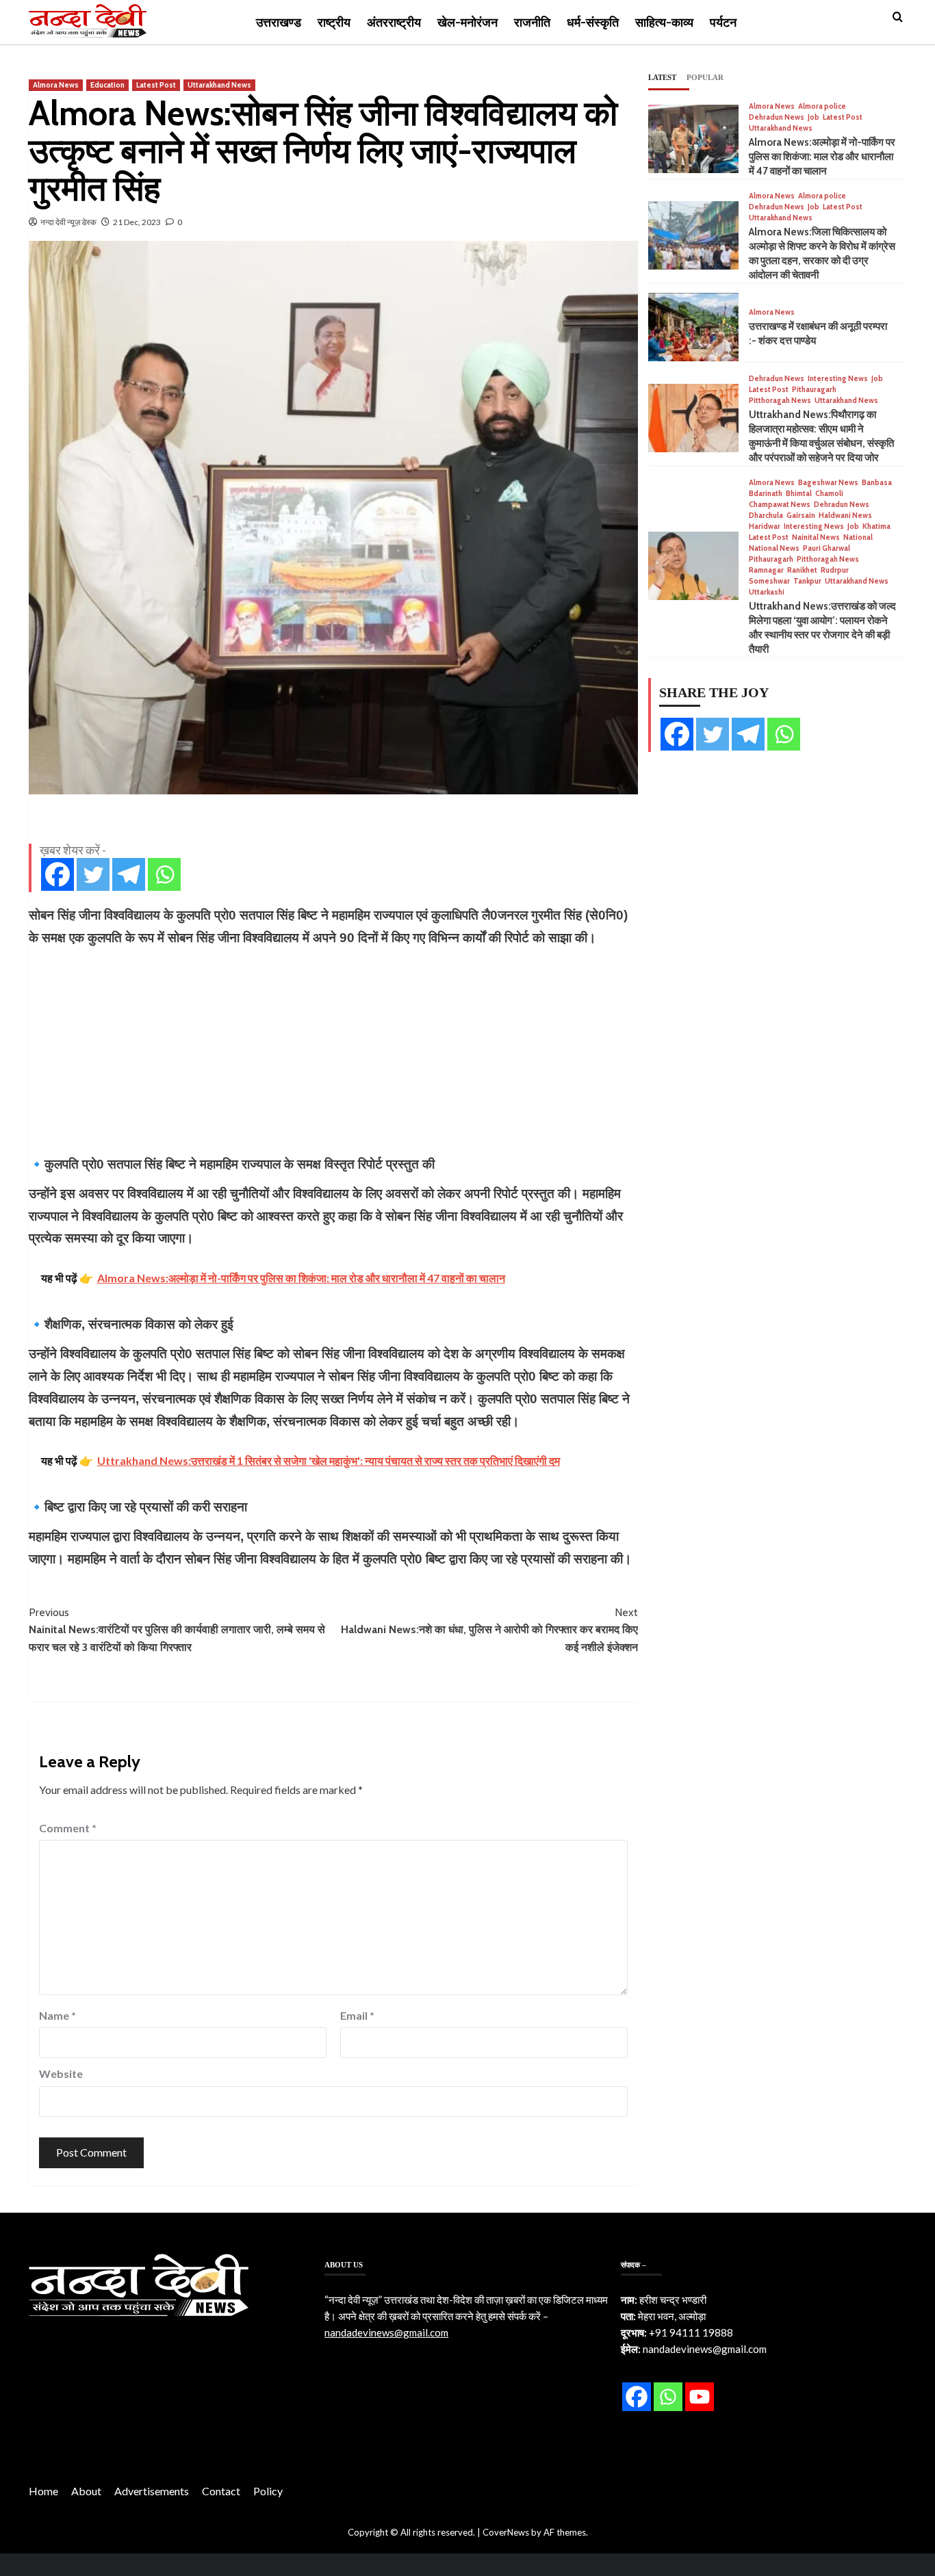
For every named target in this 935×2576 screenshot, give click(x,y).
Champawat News (780, 505)
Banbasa (877, 483)
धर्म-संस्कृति (593, 23)
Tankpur (807, 581)
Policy (268, 2491)
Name (57, 2015)
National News (774, 548)
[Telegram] (129, 874)
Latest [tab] (662, 77)
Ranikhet (802, 570)
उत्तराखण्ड (279, 23)
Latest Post (156, 85)
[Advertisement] (333, 1051)
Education (107, 85)
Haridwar (765, 526)
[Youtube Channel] (700, 2397)
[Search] (898, 17)
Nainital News (816, 537)
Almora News (56, 85)
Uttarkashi (767, 592)
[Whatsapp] (164, 874)
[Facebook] (57, 874)
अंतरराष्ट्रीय (394, 23)
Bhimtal (799, 494)
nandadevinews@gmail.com (386, 2332)
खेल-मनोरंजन (467, 23)
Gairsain (801, 516)
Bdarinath (766, 494)
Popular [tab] (705, 77)
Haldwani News (845, 516)
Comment (68, 1828)
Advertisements (152, 2491)
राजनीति (532, 23)
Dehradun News (777, 117)
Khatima (876, 526)
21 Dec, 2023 (137, 222)
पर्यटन (723, 23)
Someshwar (769, 581)
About (86, 2491)
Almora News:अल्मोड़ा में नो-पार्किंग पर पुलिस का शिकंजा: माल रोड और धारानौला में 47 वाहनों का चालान (822, 157)
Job (814, 117)
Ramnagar (766, 570)
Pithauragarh (814, 390)
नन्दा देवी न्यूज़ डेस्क (68, 222)
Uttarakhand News (219, 85)
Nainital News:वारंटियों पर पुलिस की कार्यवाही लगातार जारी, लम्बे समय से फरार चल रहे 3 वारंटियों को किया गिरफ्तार (177, 1630)
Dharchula (766, 516)
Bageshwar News (828, 483)
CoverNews (506, 2532)
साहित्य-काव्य (664, 23)
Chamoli (829, 494)
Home (43, 2491)
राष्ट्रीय (334, 23)
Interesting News (838, 379)
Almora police (822, 106)
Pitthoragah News (780, 401)
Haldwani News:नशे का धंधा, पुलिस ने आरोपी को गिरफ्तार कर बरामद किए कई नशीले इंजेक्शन (489, 1630)
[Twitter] (93, 874)
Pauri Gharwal (827, 548)
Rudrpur (835, 570)
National (858, 537)
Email (357, 2015)
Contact (221, 2491)
